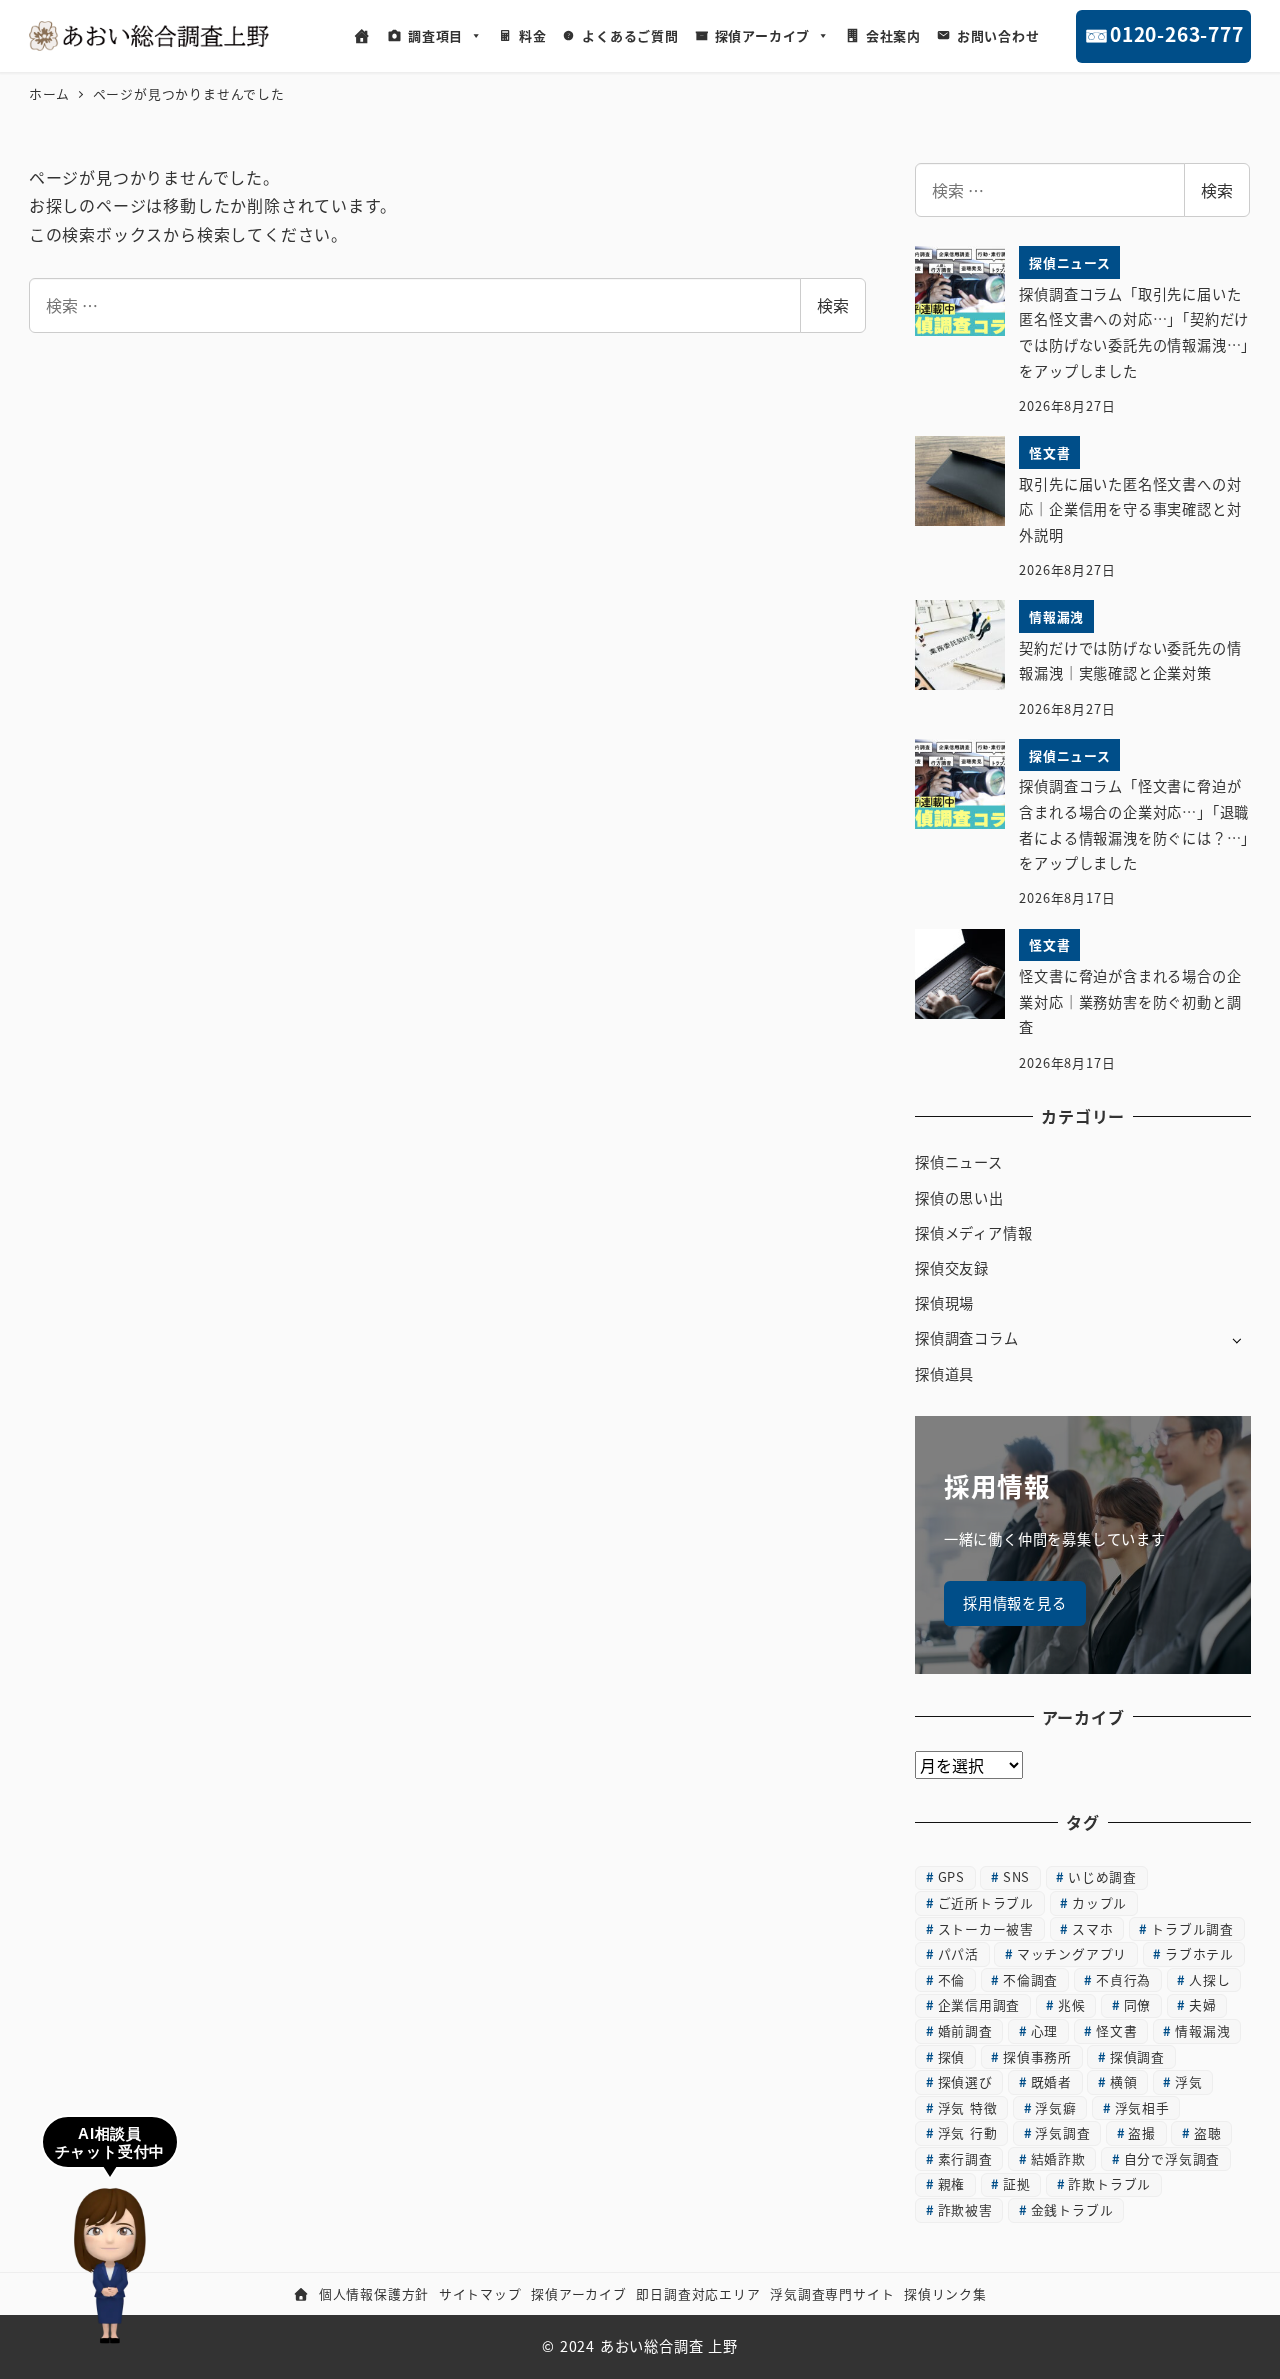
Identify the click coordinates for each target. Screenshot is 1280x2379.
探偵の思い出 (959, 1198)
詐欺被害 (965, 2209)
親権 (952, 2183)
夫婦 (1203, 2004)
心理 (1045, 2030)
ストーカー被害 (986, 1928)
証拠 (1017, 2183)
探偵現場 (944, 1303)
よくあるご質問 (630, 35)
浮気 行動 (968, 2132)
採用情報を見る (1015, 1603)
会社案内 (893, 35)
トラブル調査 (1192, 1928)
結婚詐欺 (1058, 2158)
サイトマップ (480, 2293)
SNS (1016, 1876)
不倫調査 (1030, 1979)
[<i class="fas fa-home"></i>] (362, 36)
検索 (833, 305)
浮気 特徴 (968, 2107)
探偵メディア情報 (973, 1233)
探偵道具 (944, 1374)
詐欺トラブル (1109, 2183)
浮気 (1189, 2081)
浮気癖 (1055, 2107)
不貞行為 (1123, 1979)
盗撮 (1142, 2132)
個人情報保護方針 (374, 2293)
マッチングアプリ (1072, 1953)
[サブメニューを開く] (1236, 1339)
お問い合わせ (998, 35)
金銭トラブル (1072, 2209)
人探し (1209, 1979)
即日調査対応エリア (698, 2293)
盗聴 (1208, 2132)
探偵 (952, 2056)
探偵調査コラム (967, 1338)
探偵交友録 (952, 1268)
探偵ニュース (959, 1162)
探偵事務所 (1037, 2056)
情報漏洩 (1202, 2030)
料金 (533, 35)
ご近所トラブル (986, 1902)
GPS (951, 1876)
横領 (1124, 2081)
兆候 (1072, 2004)
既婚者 (1051, 2081)
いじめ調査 (1102, 1876)
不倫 (952, 1979)
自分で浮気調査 (1172, 2158)
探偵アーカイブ (763, 35)
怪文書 (1116, 2030)
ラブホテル (1199, 1953)
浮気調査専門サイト (832, 2293)
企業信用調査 (979, 2004)
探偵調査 (1137, 2056)
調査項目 (435, 35)
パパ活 (958, 1953)
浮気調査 (1062, 2132)
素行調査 (965, 2158)
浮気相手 (1142, 2107)
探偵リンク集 (945, 2293)
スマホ (1092, 1928)
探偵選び (965, 2081)
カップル (1099, 1902)
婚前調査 (965, 2030)
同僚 (1138, 2004)
